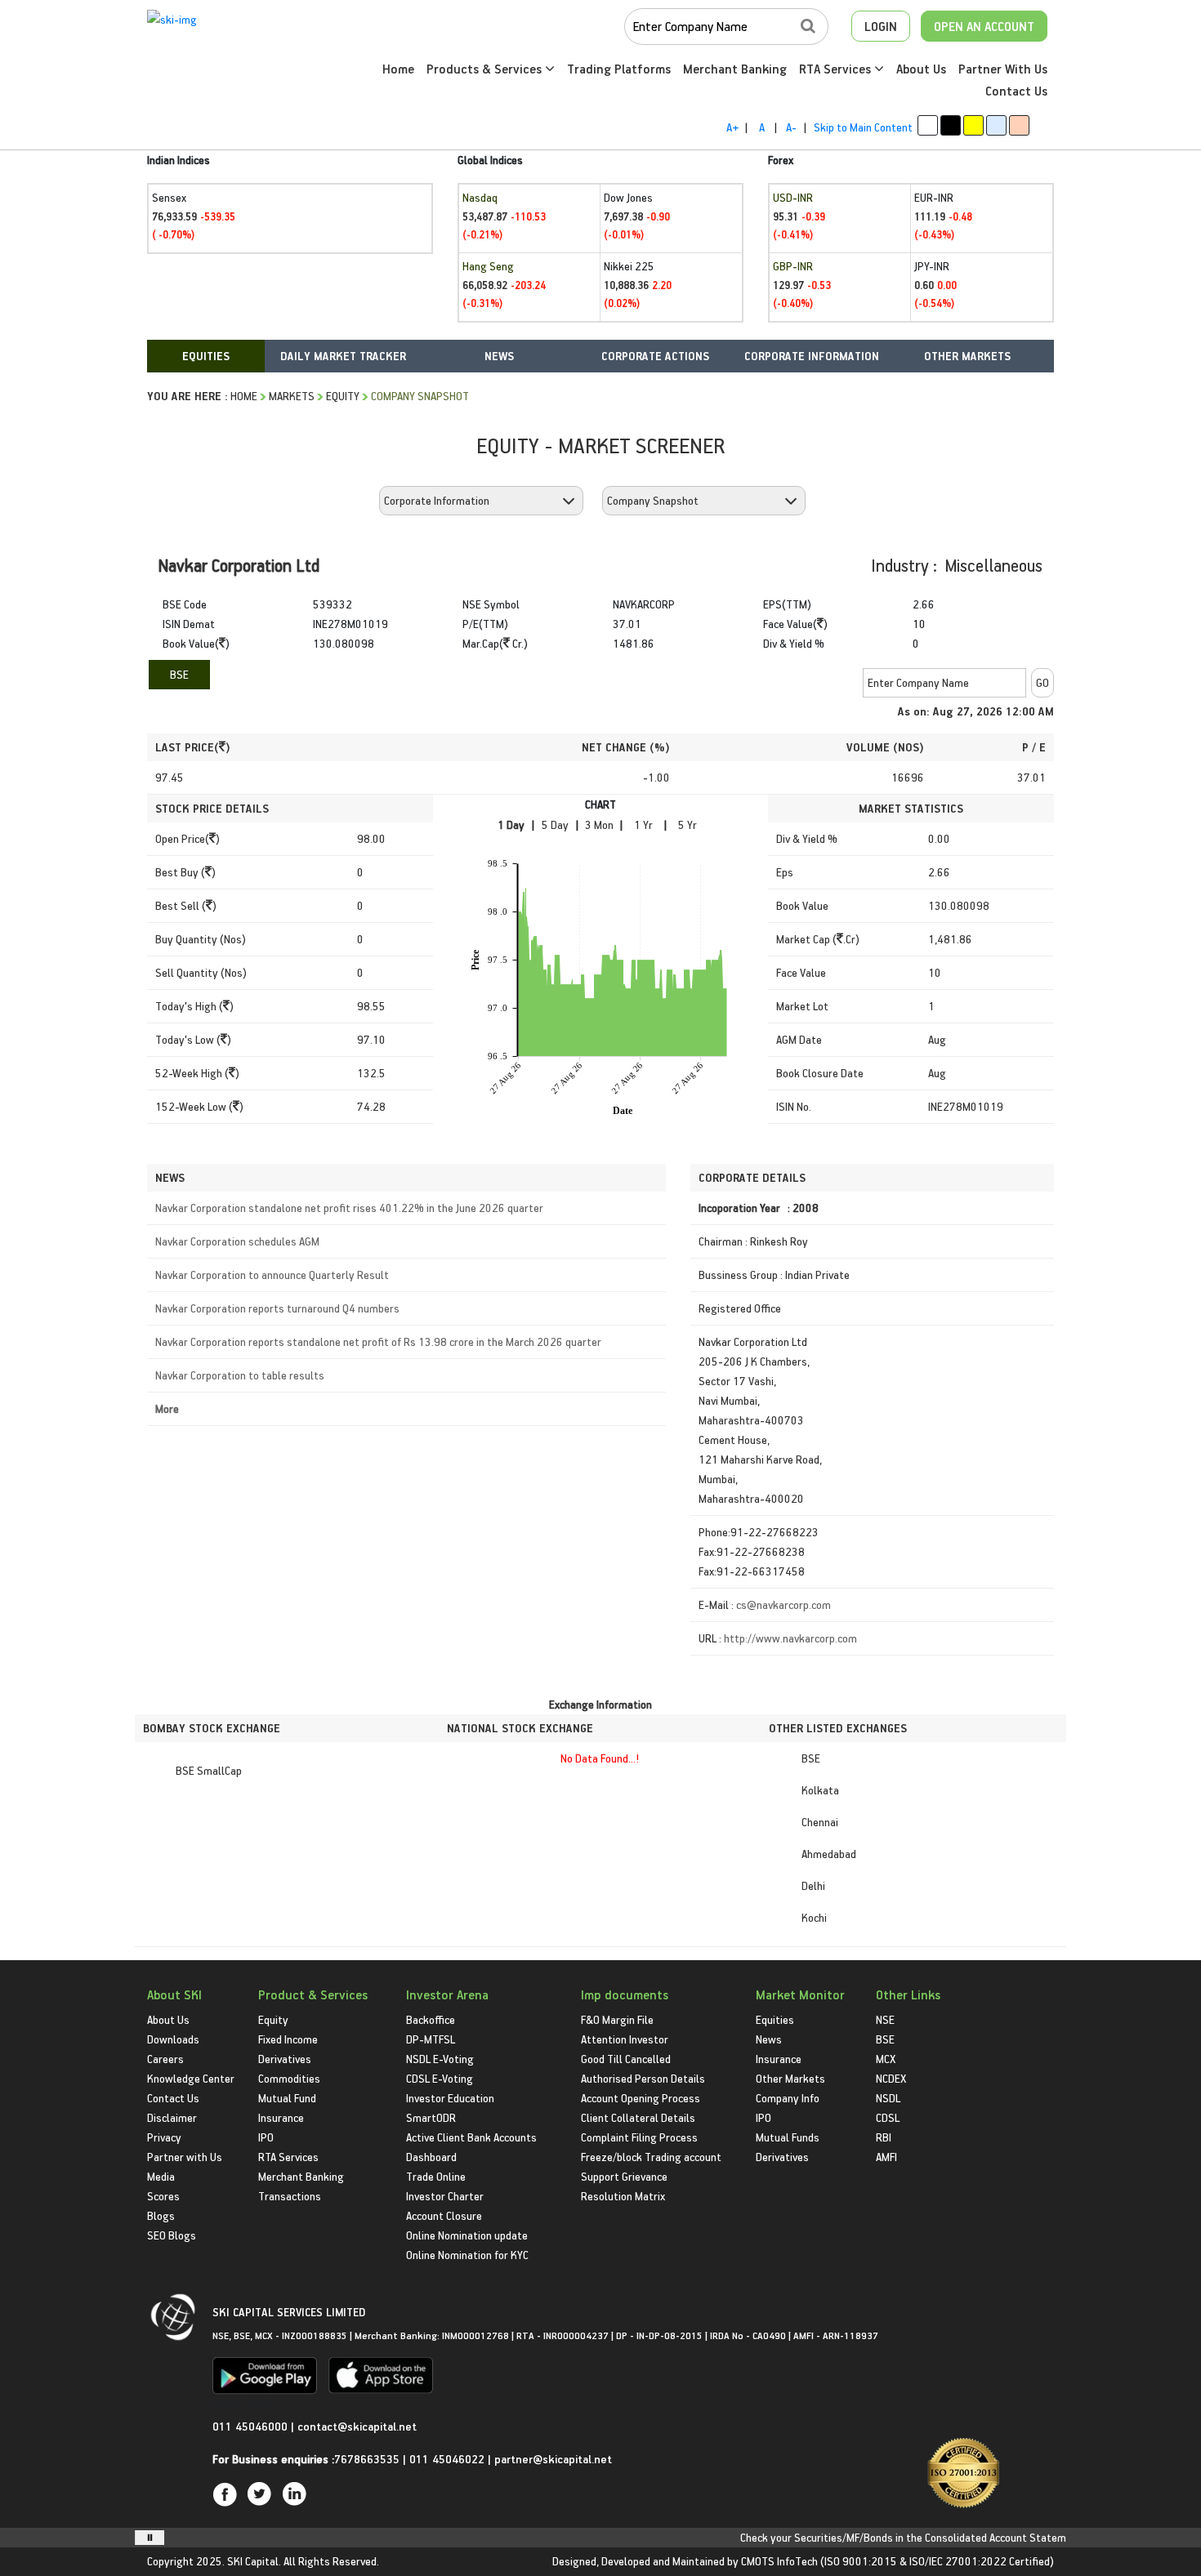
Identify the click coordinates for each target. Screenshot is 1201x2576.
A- (791, 127)
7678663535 (367, 2459)
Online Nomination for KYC (467, 2255)
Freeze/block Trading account (651, 2157)
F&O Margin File (617, 2019)
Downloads (173, 2039)
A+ (732, 127)
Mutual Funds (788, 2137)
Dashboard (431, 2157)
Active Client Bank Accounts (471, 2137)
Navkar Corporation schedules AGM (237, 1241)
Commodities (289, 2078)
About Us (921, 69)
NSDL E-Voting (440, 2059)
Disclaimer (172, 2117)
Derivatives (285, 2059)
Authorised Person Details (643, 2078)
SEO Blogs (172, 2235)
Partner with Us (185, 2157)
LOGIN (881, 26)
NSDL (888, 2098)
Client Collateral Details (638, 2117)
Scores (163, 2196)
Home (398, 69)
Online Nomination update (467, 2235)
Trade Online (436, 2176)
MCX (886, 2059)
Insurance (281, 2117)
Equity (343, 396)
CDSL (888, 2117)
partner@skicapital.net (553, 2459)
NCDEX (891, 2078)
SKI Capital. (254, 2561)
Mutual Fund (287, 2098)
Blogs (161, 2215)
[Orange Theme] (1019, 125)
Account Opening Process (641, 2098)
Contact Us (1016, 91)
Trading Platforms (619, 69)
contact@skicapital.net (357, 2426)
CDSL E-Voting (440, 2078)
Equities (775, 2019)
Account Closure (444, 2215)
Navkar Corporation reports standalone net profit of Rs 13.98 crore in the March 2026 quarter (378, 1341)
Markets (292, 396)
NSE (885, 2019)
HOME (244, 396)
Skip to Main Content (863, 127)
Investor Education (450, 2098)
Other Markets (790, 2078)
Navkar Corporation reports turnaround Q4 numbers (277, 1308)
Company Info (788, 2098)
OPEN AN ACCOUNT (984, 26)
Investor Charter (445, 2196)
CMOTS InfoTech (779, 2561)
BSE (179, 674)
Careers (165, 2059)
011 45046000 (252, 2426)
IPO (266, 2137)
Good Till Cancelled (626, 2059)
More (167, 1408)
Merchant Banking (735, 69)
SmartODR (431, 2117)
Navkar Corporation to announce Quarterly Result (272, 1275)
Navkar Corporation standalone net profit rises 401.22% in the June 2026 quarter (349, 1208)
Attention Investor (625, 2039)
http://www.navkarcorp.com (790, 1638)
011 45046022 (449, 2459)
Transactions (290, 2196)
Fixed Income (288, 2039)
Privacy (164, 2137)
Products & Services (486, 69)
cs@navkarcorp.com (784, 1604)
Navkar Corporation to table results (240, 1375)
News (769, 2039)
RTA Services (837, 69)
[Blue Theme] (996, 125)
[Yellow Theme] (973, 125)
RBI (884, 2137)
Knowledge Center (191, 2078)
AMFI (886, 2157)
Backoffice (431, 2019)
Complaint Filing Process (639, 2137)
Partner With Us (1003, 69)
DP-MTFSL (431, 2039)
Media (161, 2176)
